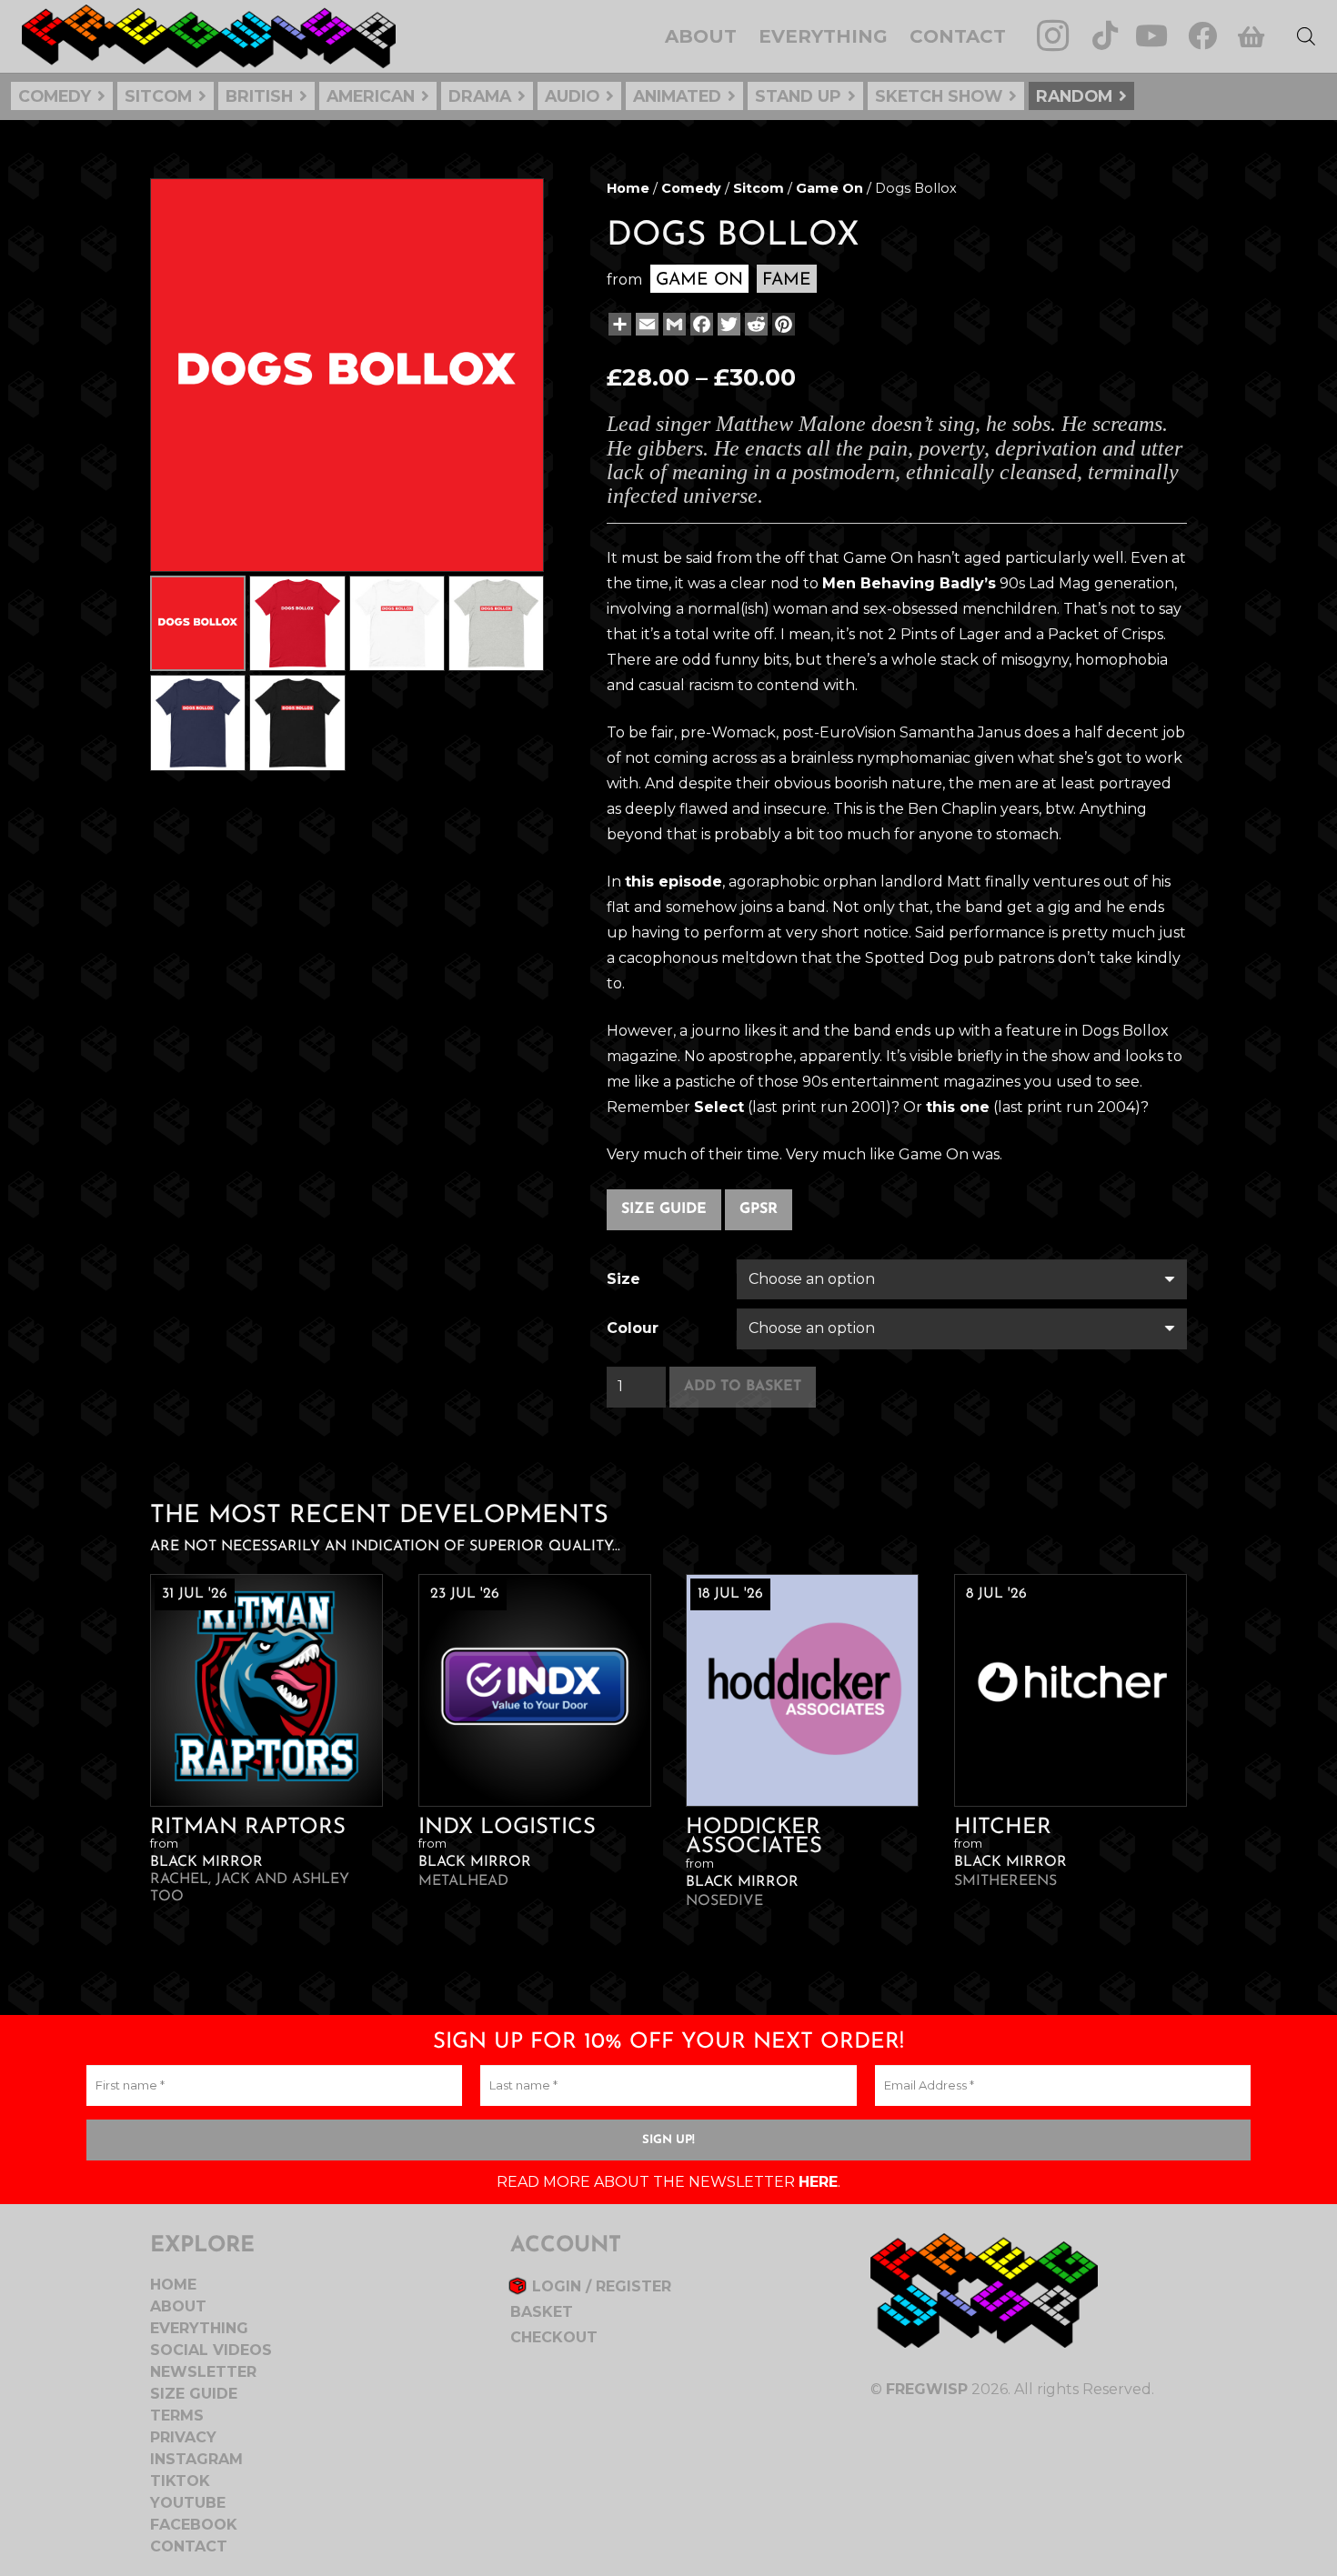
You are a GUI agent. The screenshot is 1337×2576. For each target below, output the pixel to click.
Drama (480, 96)
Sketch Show (939, 96)
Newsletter (203, 2372)
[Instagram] (1053, 36)
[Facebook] (1202, 36)
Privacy (183, 2437)
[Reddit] (754, 324)
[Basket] (1250, 36)
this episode (674, 882)
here (818, 2182)
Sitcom (158, 96)
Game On (829, 188)
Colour (633, 1328)
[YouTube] (1151, 36)
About (178, 2306)
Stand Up (798, 96)
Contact (189, 2546)
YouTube (188, 2503)
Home (628, 188)
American (371, 96)
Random (1074, 96)
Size (623, 1279)
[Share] (618, 324)
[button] (515, 207)
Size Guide (664, 1209)
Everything (199, 2328)
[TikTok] (1105, 36)
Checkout (554, 2337)
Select (719, 1107)
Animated (677, 96)
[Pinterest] (782, 324)
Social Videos (211, 2350)
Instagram (196, 2459)
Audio (572, 96)
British (259, 96)
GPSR (759, 1209)
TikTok (180, 2481)
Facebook (194, 2525)
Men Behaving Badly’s (909, 583)
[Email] (645, 324)
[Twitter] (727, 324)
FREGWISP (927, 2389)
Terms (177, 2416)
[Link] (209, 36)
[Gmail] (673, 324)
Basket (542, 2312)
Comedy (55, 96)
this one (958, 1107)
